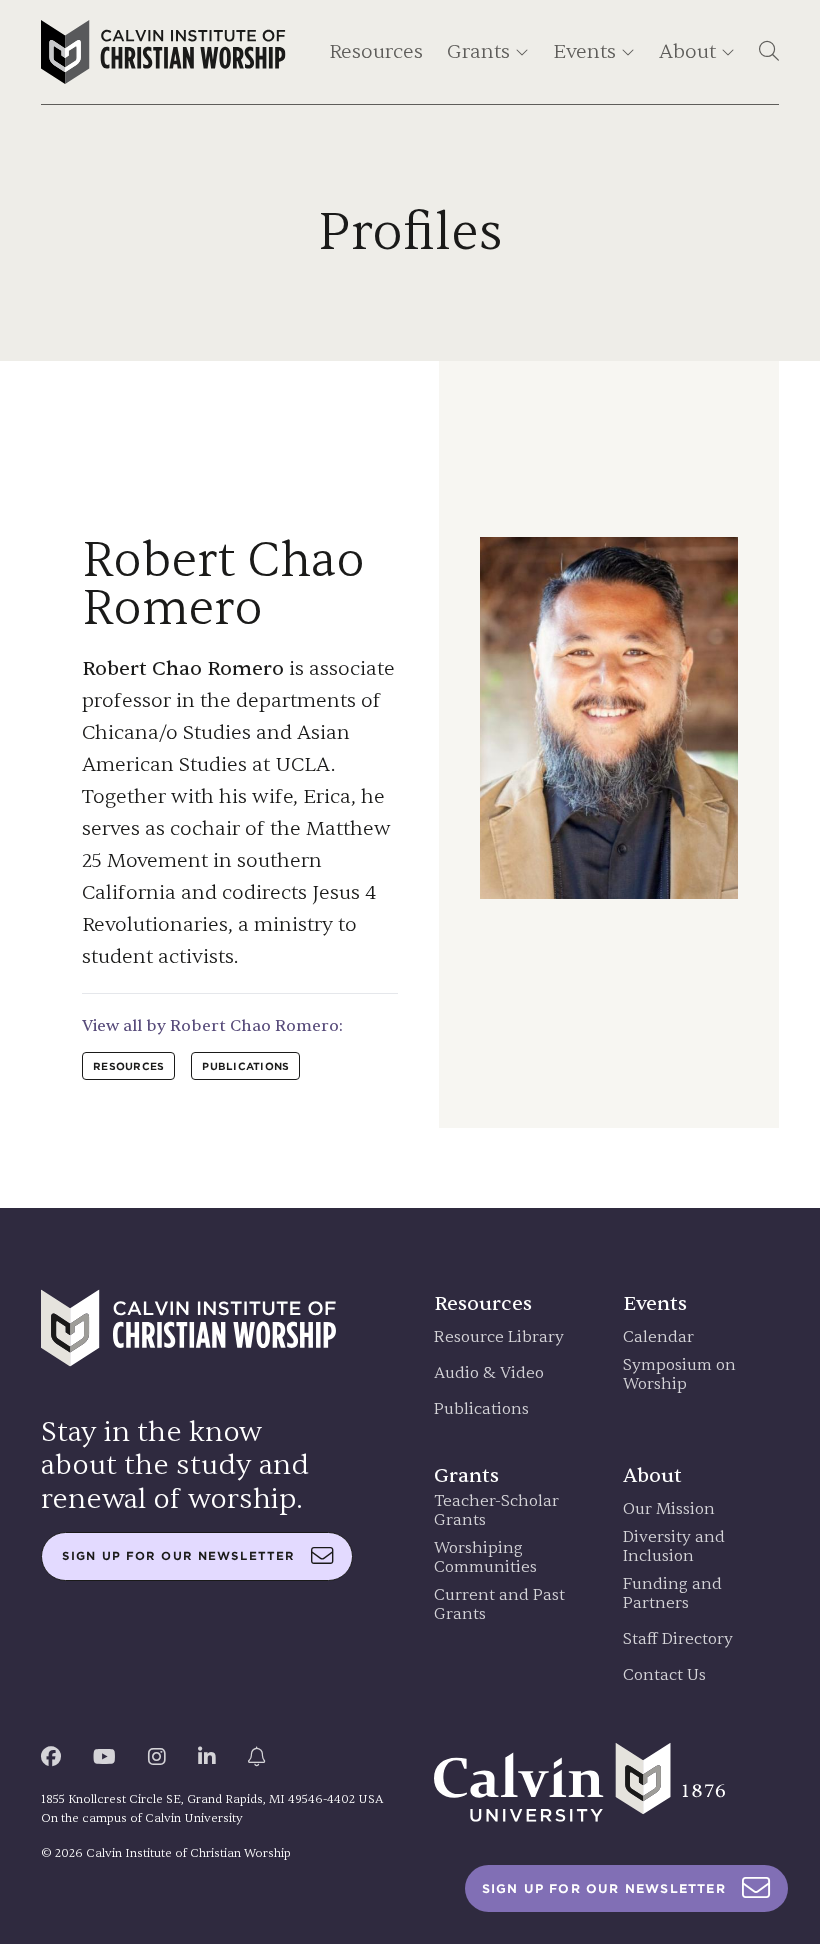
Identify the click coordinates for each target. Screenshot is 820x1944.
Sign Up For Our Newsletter (604, 1888)
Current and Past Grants (499, 1605)
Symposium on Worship (679, 1375)
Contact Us (664, 1675)
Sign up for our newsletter (178, 1556)
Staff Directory (678, 1639)
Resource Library (499, 1337)
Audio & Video (489, 1373)
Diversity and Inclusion (674, 1547)
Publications (481, 1409)
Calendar (658, 1337)
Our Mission (669, 1509)
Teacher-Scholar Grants (496, 1511)
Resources (376, 51)
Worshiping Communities (485, 1558)
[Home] (163, 52)
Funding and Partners (672, 1594)
